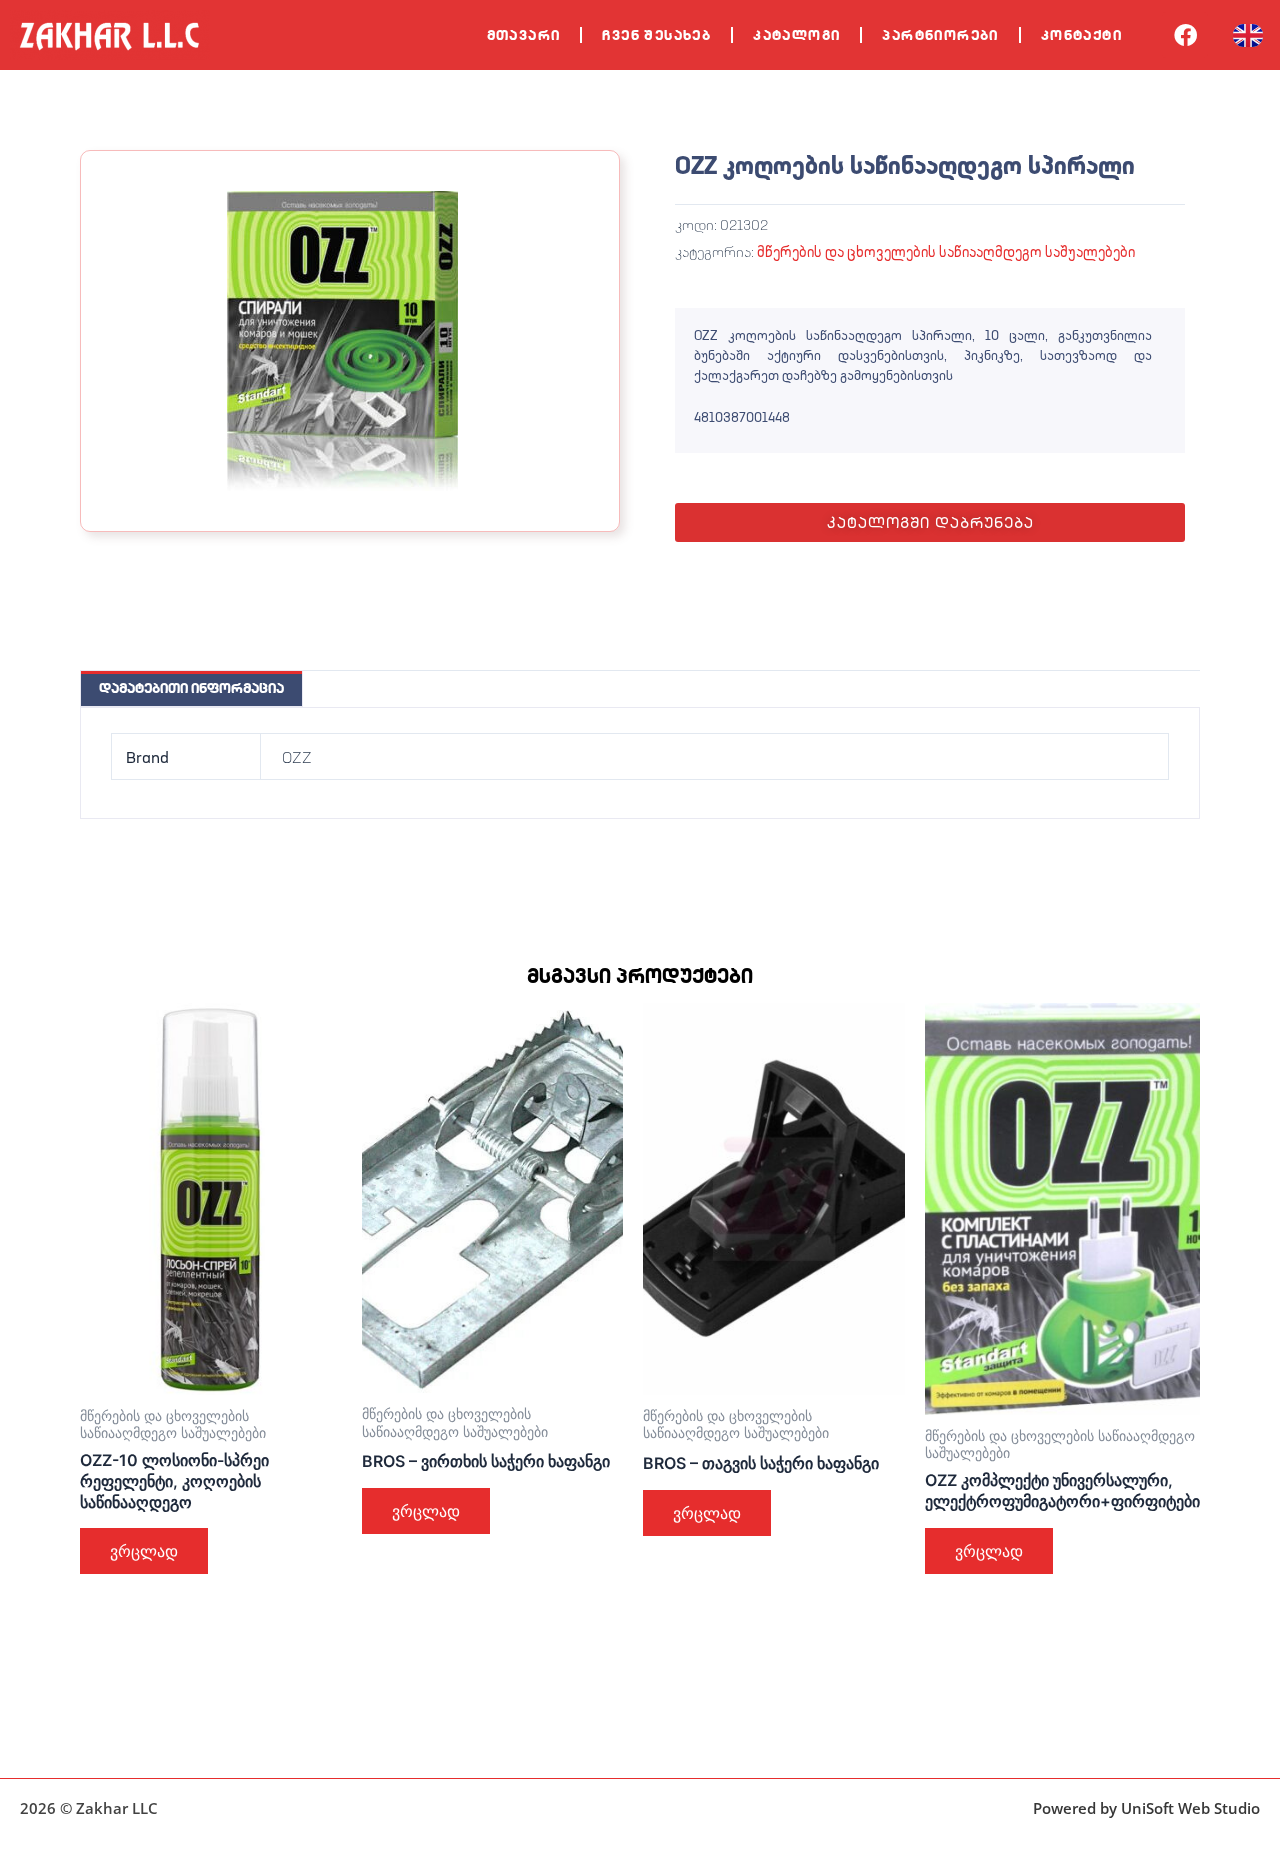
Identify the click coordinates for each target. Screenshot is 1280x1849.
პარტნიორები (940, 35)
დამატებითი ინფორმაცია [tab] (191, 688)
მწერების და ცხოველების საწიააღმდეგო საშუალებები (946, 251)
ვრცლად (144, 1551)
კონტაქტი (1081, 35)
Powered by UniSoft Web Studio (1146, 1808)
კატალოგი (796, 35)
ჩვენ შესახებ (656, 35)
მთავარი (524, 35)
